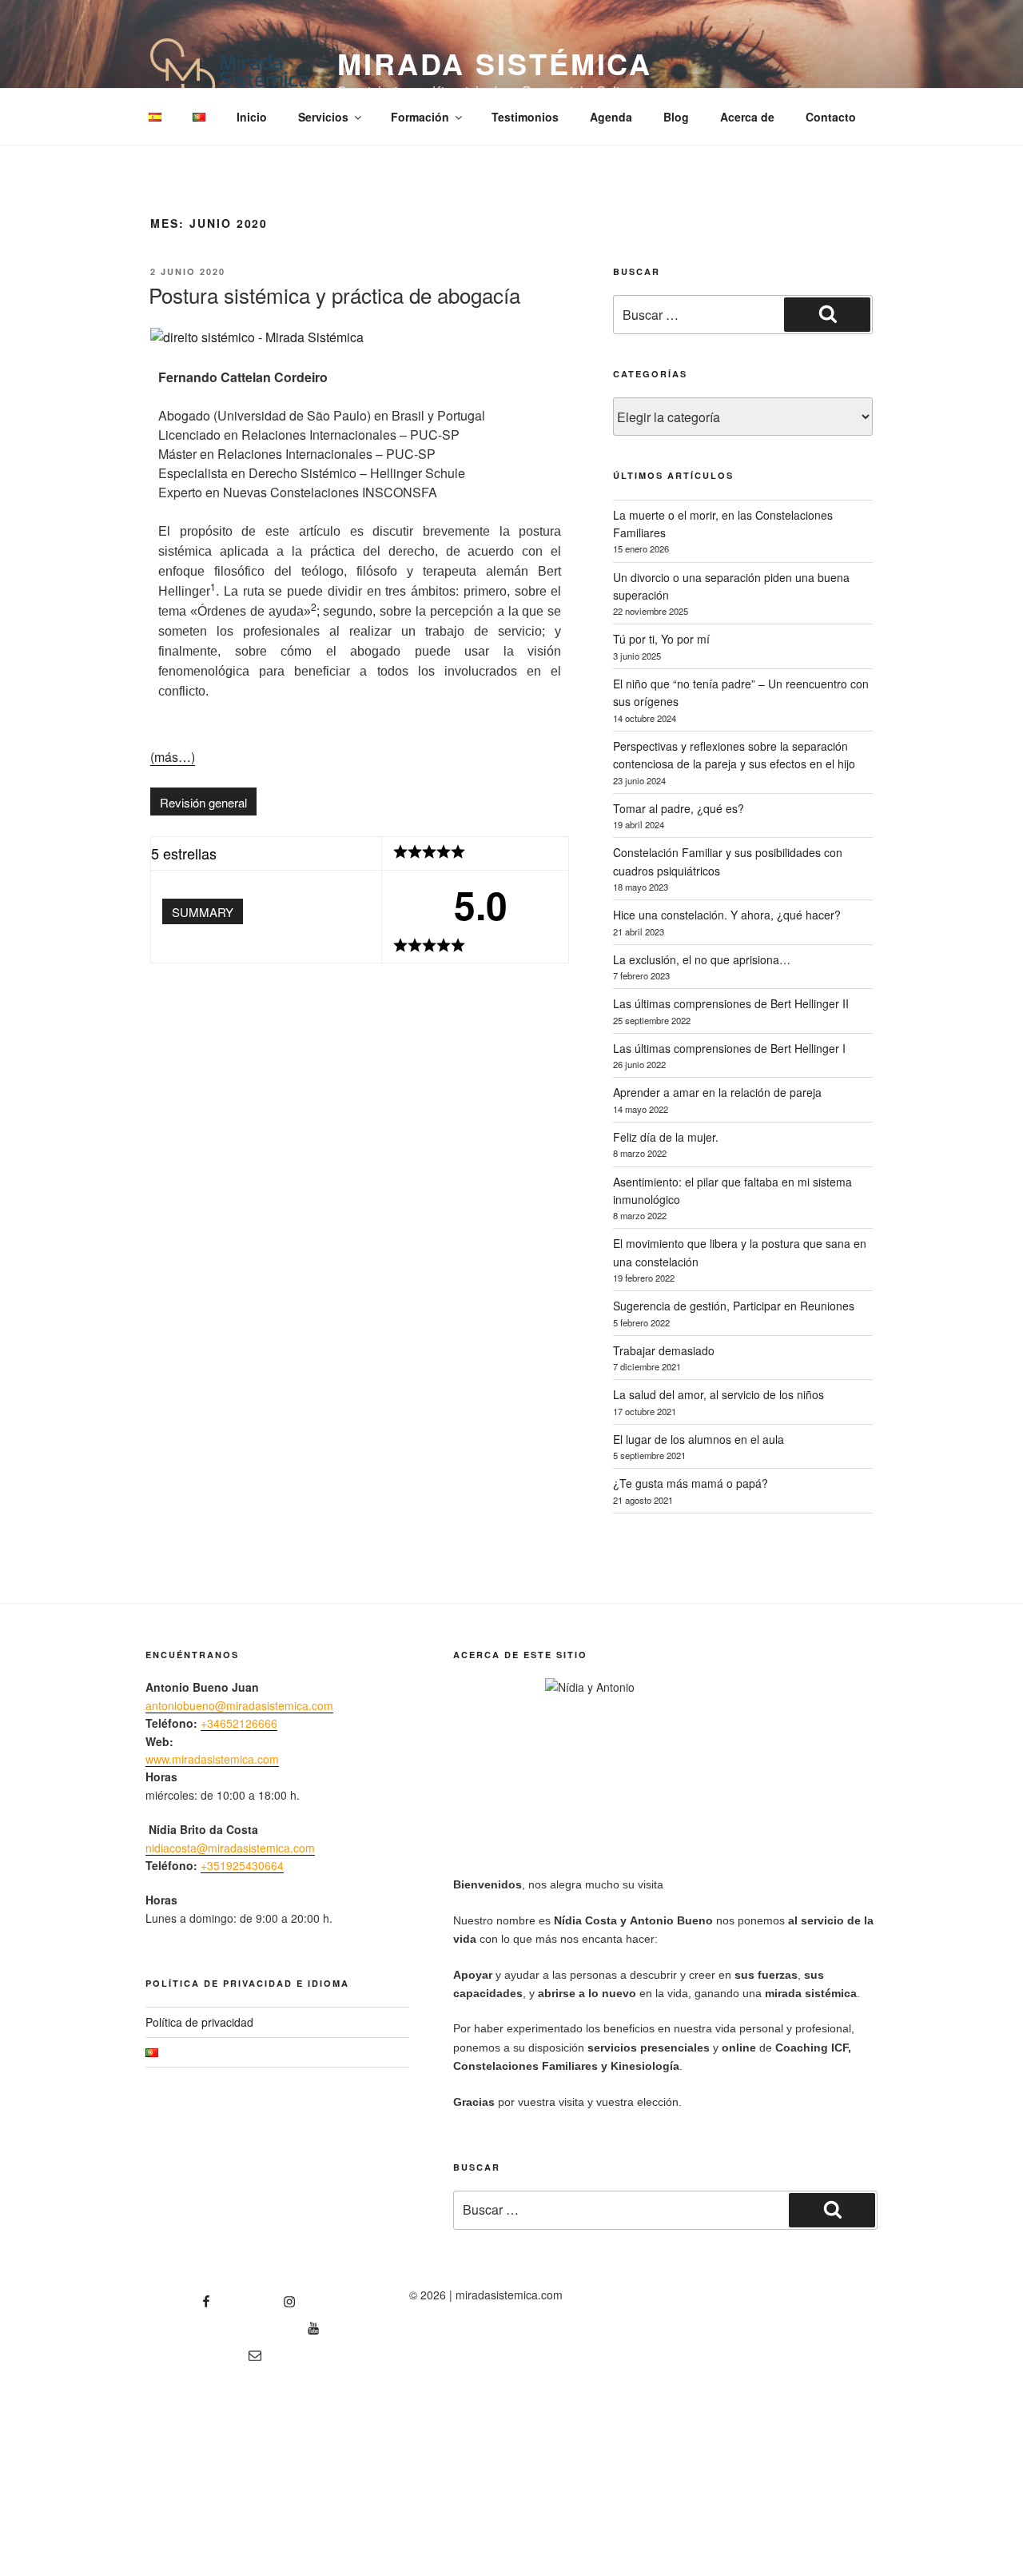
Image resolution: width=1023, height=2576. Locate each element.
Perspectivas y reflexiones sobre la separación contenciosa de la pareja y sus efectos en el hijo (734, 755)
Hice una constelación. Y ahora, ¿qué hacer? (727, 915)
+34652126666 (239, 1723)
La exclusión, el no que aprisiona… (702, 959)
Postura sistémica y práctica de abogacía (334, 295)
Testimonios (525, 117)
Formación (420, 117)
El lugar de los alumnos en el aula (699, 1439)
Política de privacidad (199, 2022)
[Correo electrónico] (203, 2350)
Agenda (611, 117)
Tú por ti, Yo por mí (661, 639)
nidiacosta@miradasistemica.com (230, 1848)
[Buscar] (827, 314)
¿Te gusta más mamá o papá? (691, 1483)
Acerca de (747, 117)
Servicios (323, 117)
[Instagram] (262, 2296)
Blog (676, 117)
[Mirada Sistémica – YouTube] (233, 2323)
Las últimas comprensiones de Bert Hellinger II (731, 1003)
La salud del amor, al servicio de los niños (718, 1394)
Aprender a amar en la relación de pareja (717, 1092)
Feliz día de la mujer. (666, 1137)
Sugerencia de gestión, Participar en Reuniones (734, 1306)
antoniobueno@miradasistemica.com (239, 1705)
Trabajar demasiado (664, 1350)
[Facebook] (179, 2296)
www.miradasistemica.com (212, 1759)
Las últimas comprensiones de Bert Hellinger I (729, 1048)
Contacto (831, 117)
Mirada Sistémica (495, 63)
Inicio (252, 117)
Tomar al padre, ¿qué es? (679, 808)
